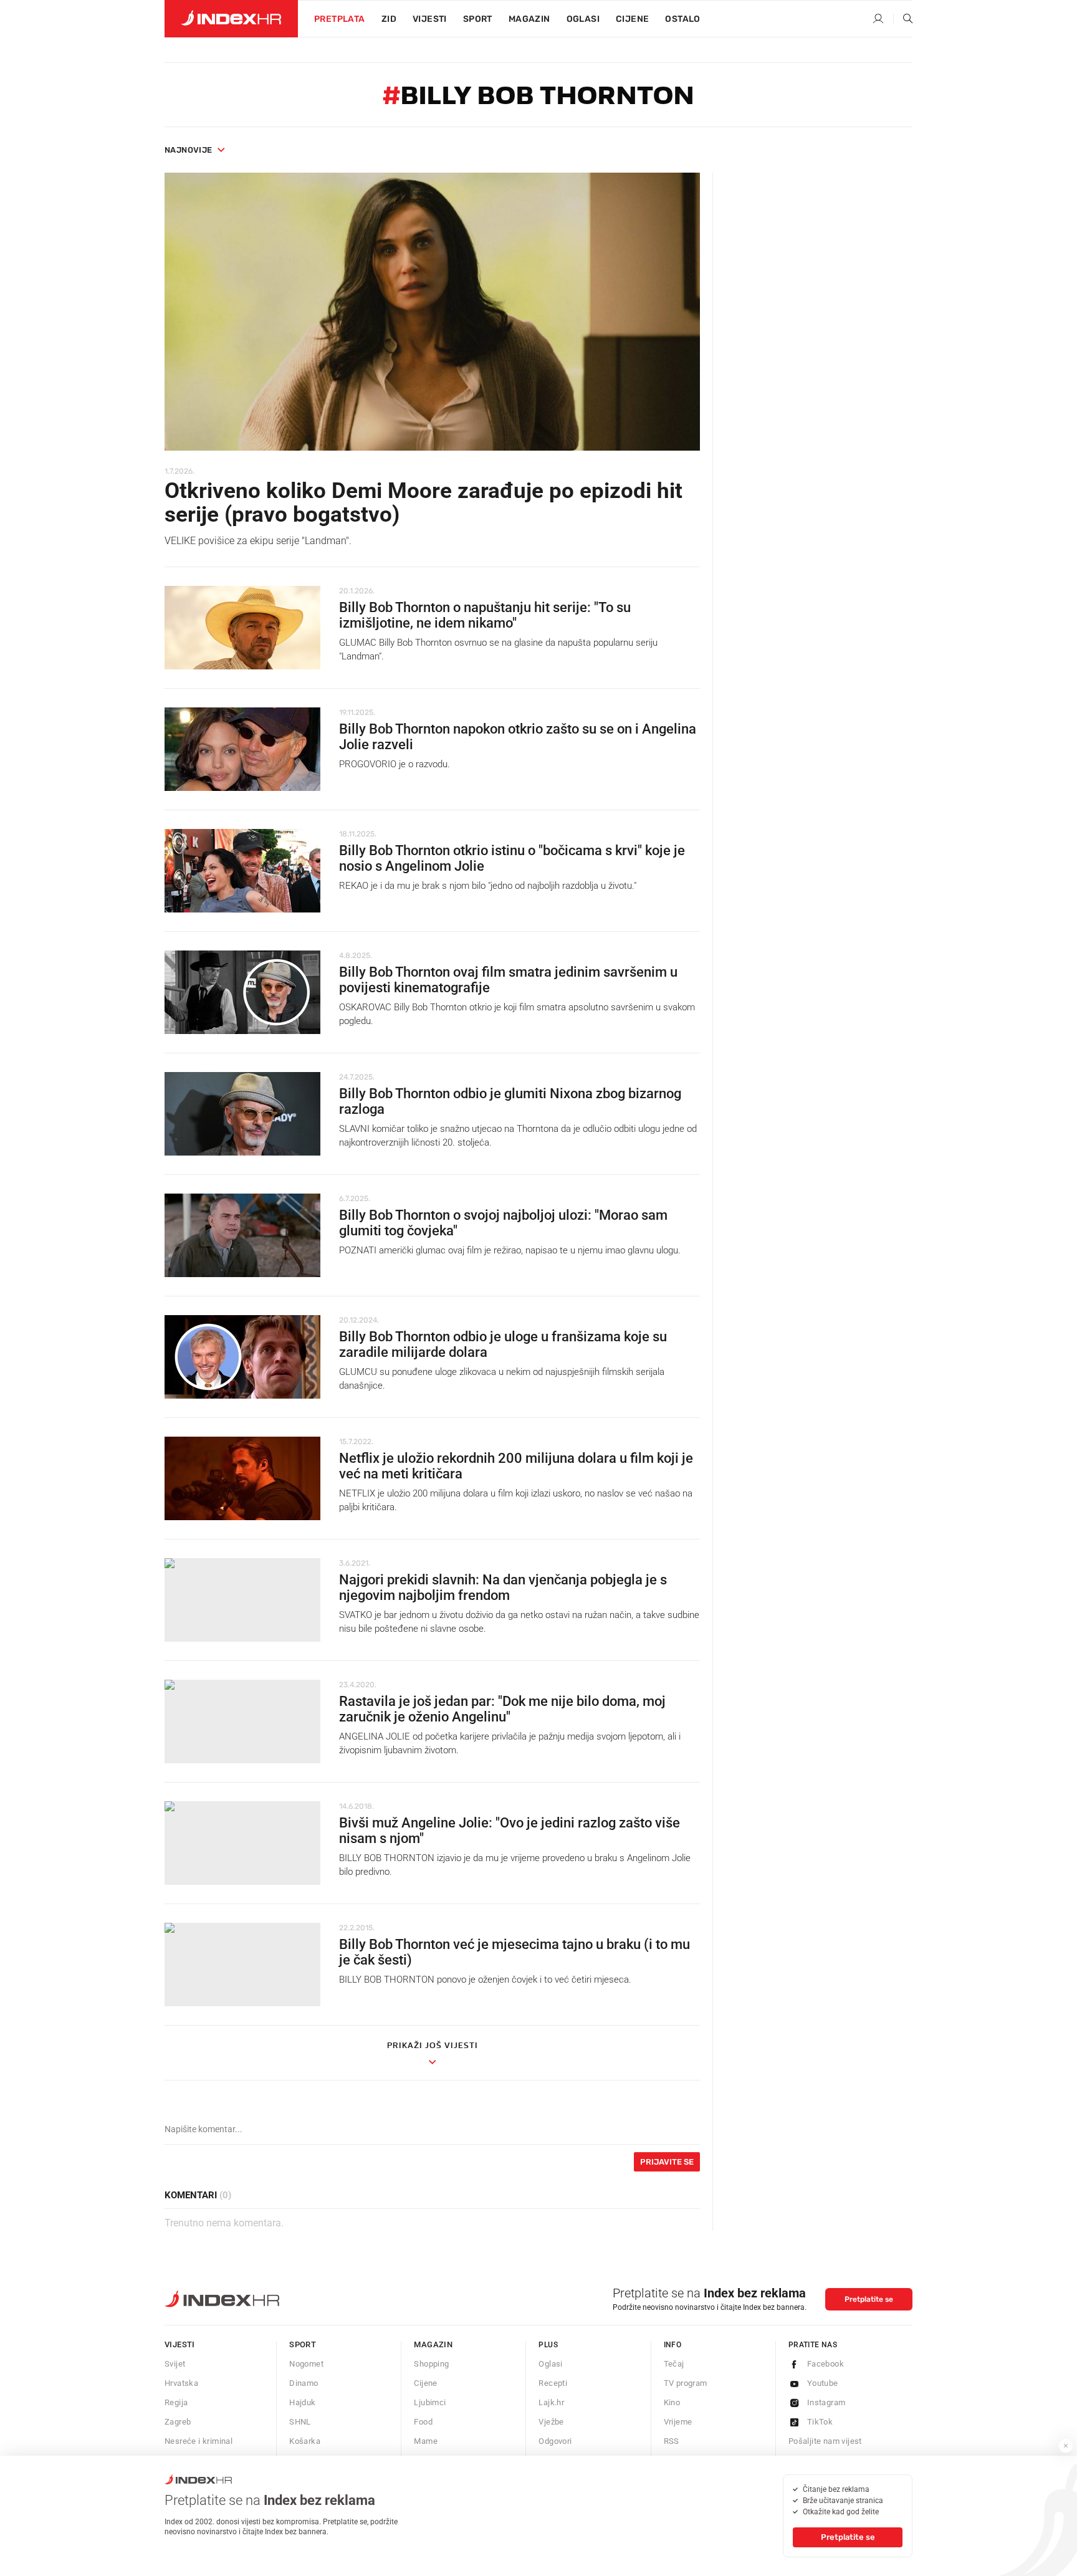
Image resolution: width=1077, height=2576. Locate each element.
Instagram (826, 2402)
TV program (686, 2383)
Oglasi (583, 19)
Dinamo (304, 2383)
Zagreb (178, 2422)
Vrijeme (678, 2422)
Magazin (433, 2344)
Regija (176, 2402)
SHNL (300, 2422)
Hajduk (302, 2402)
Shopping (431, 2364)
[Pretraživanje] (903, 19)
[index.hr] (231, 19)
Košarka (305, 2441)
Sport (478, 19)
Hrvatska (181, 2383)
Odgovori (555, 2441)
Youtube (823, 2383)
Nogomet (306, 2364)
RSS (672, 2441)
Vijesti (430, 19)
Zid (389, 19)
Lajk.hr (551, 2402)
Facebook (826, 2364)
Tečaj (674, 2364)
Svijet (175, 2364)
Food (423, 2422)
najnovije (189, 150)
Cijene (632, 19)
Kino (672, 2402)
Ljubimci (430, 2402)
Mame (426, 2441)
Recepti (553, 2383)
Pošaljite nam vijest (825, 2441)
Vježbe (551, 2422)
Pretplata (340, 19)
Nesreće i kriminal (199, 2441)
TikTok (820, 2422)
